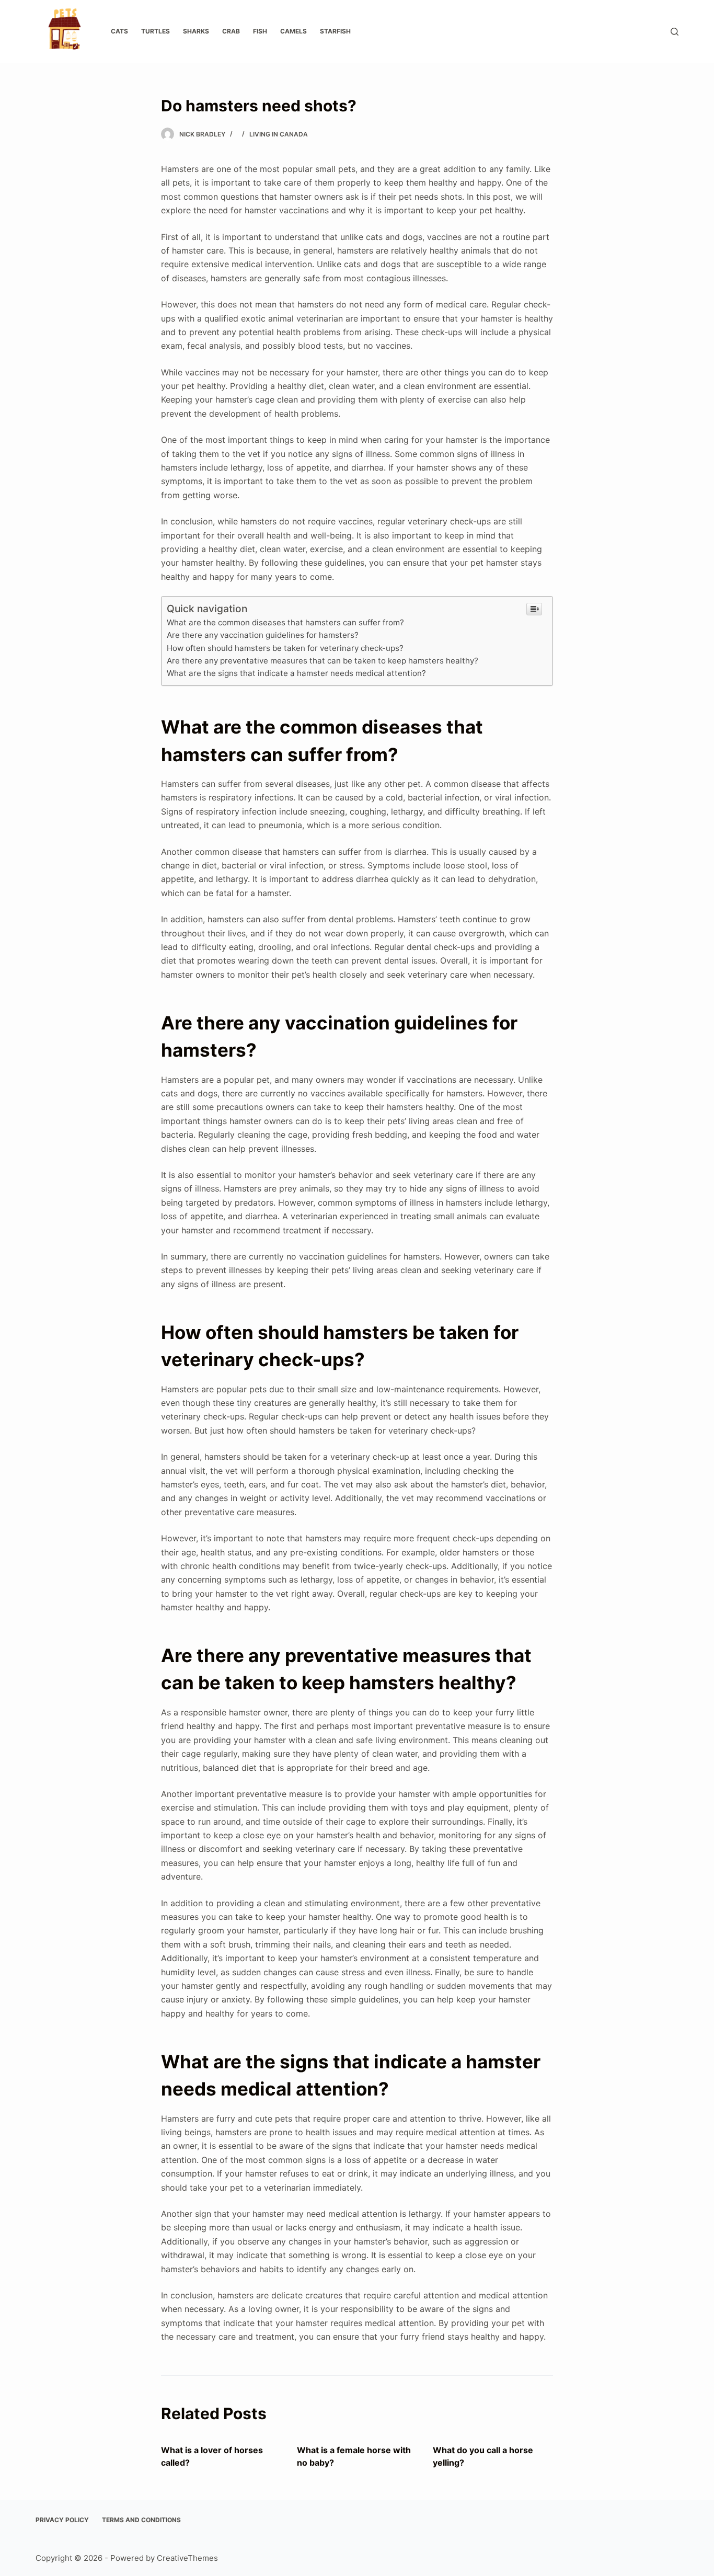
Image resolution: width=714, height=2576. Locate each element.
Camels (293, 31)
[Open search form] (675, 32)
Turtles (156, 31)
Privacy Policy (62, 2520)
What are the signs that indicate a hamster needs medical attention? (296, 673)
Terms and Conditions (141, 2520)
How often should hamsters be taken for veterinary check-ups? (285, 648)
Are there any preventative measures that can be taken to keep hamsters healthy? (323, 661)
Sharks (196, 31)
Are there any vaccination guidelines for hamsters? (263, 635)
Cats (119, 31)
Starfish (335, 31)
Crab (231, 31)
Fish (260, 31)
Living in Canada (279, 134)
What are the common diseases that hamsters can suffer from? (285, 622)
